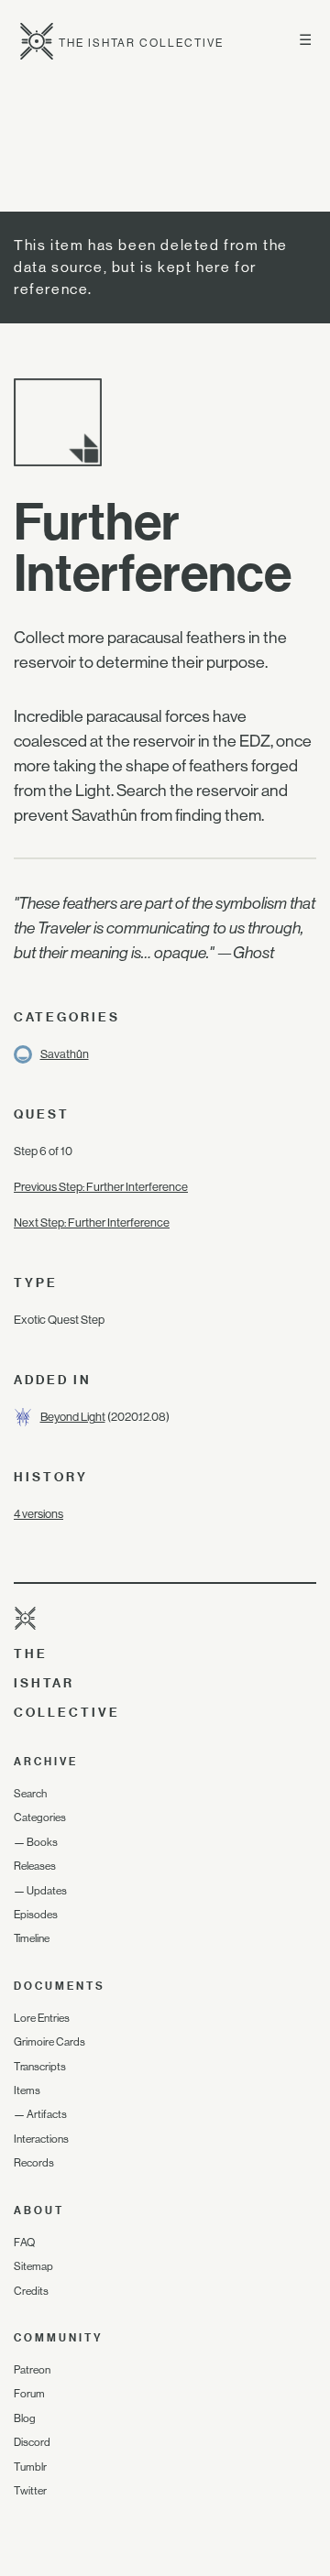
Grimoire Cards (49, 2042)
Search (30, 1794)
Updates (47, 1891)
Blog (25, 2418)
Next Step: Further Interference (92, 1223)
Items (27, 2090)
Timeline (32, 1938)
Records (34, 2163)
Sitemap (33, 2266)
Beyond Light (73, 1417)
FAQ (24, 2243)
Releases (35, 1866)
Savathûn (65, 1054)
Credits (31, 2291)
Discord (32, 2442)
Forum (29, 2394)
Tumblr (30, 2467)
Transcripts (40, 2067)
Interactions (41, 2139)
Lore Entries (42, 2018)
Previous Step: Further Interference (101, 1187)
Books (42, 1842)
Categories (40, 1817)
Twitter (30, 2491)
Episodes (36, 1915)
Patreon (32, 2370)
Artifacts (47, 2114)
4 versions (38, 1514)
